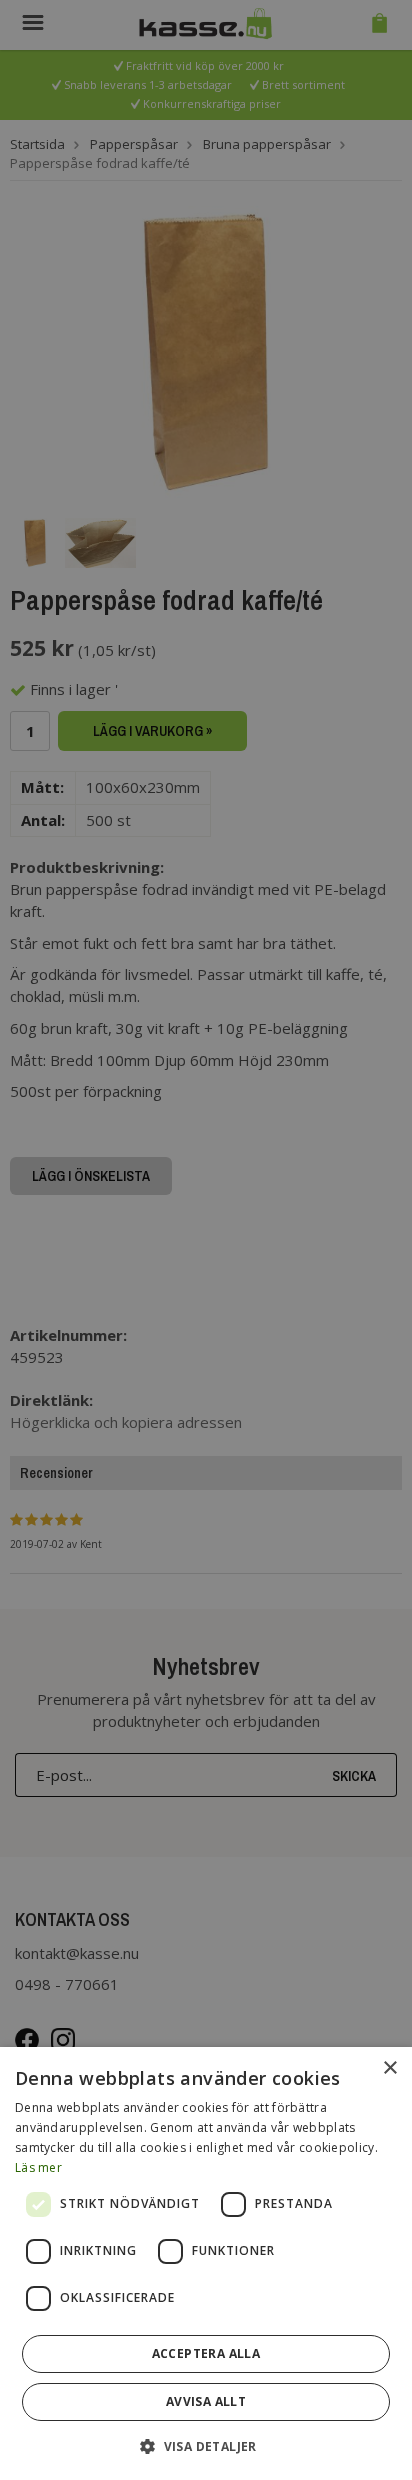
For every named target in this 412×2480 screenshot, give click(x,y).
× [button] (389, 2068)
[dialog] (206, 2263)
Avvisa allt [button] (206, 2401)
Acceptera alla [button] (206, 2353)
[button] (206, 2445)
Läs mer (38, 2167)
